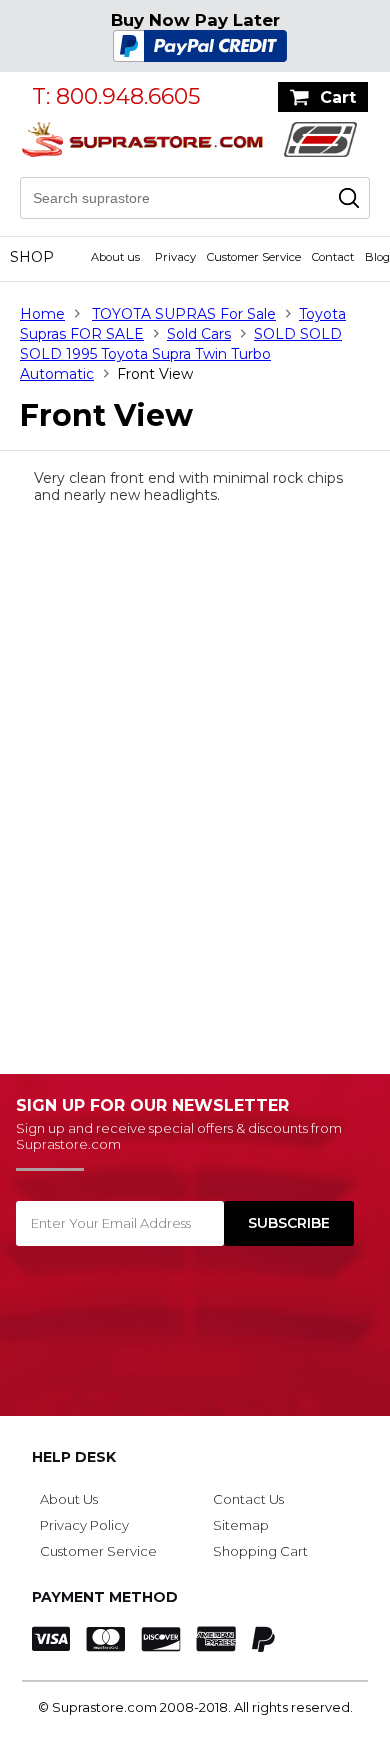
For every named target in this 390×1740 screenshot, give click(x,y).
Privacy (175, 257)
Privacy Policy (84, 1525)
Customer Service (254, 257)
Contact (333, 257)
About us (115, 257)
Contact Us (248, 1499)
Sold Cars (199, 334)
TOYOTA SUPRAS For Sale (184, 314)
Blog (377, 257)
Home (42, 314)
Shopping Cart (260, 1551)
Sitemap (241, 1525)
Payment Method (105, 1597)
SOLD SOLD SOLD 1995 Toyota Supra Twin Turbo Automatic (181, 354)
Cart (338, 97)
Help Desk (74, 1457)
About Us (69, 1499)
